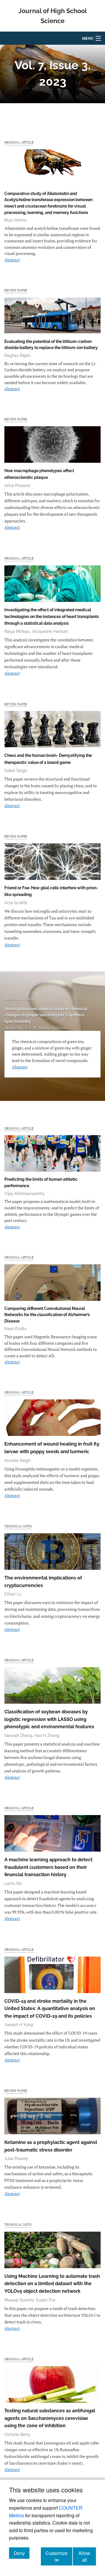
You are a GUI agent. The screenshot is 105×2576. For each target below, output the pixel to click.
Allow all (87, 2556)
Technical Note (18, 1526)
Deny (22, 2553)
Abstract (12, 260)
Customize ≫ (59, 2556)
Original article (19, 142)
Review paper (16, 290)
